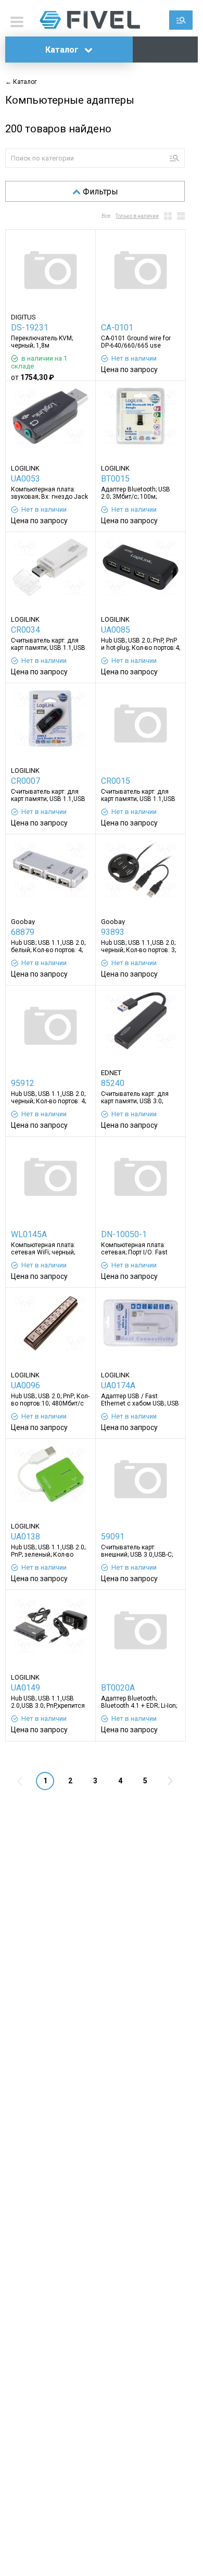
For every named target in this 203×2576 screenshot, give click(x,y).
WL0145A (29, 1234)
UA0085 (116, 630)
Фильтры (100, 192)
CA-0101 (117, 328)
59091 (113, 1537)
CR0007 (26, 781)
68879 (23, 932)
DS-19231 (30, 328)
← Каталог (21, 82)
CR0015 (116, 781)
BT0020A (118, 1688)
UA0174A (118, 1385)
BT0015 (115, 479)
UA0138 (26, 1537)
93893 (113, 932)
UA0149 (26, 1688)
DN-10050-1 (124, 1234)
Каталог (63, 50)
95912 (23, 1083)
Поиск (181, 20)
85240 (113, 1083)
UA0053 (26, 479)
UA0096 (26, 1385)
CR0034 (26, 630)
